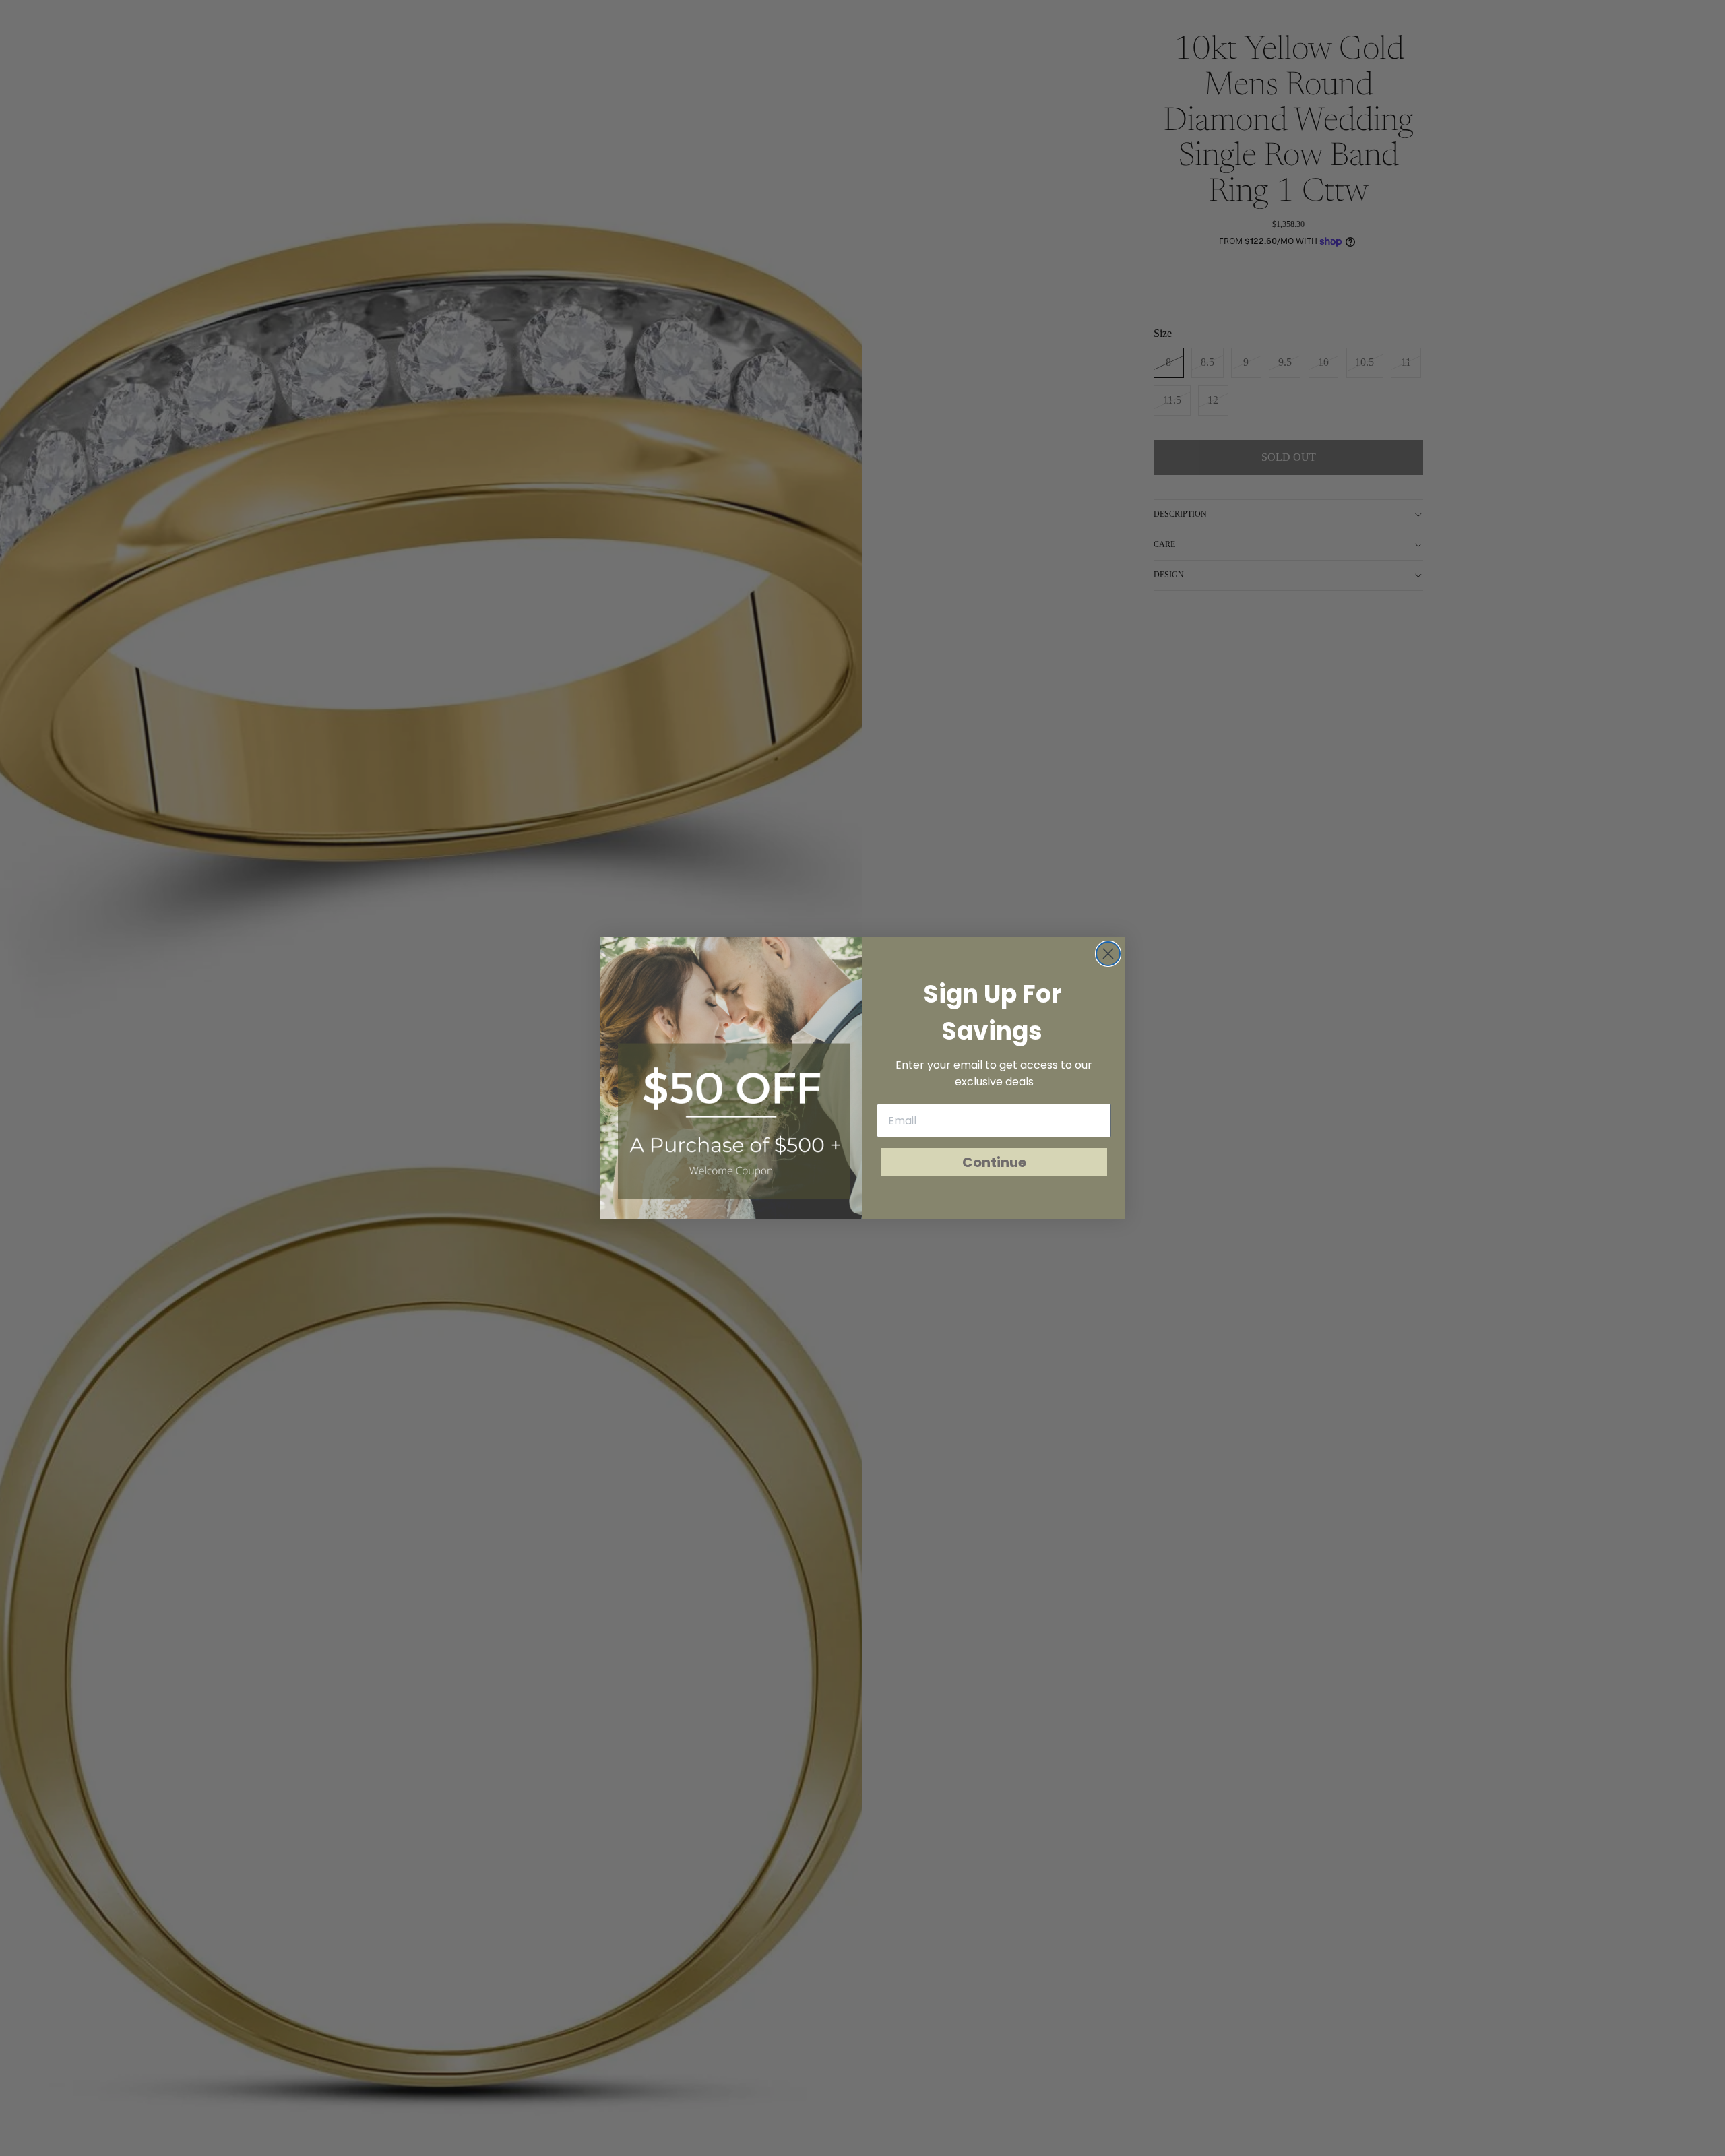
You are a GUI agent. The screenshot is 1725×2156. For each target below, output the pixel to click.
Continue (994, 1162)
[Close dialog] (1108, 954)
